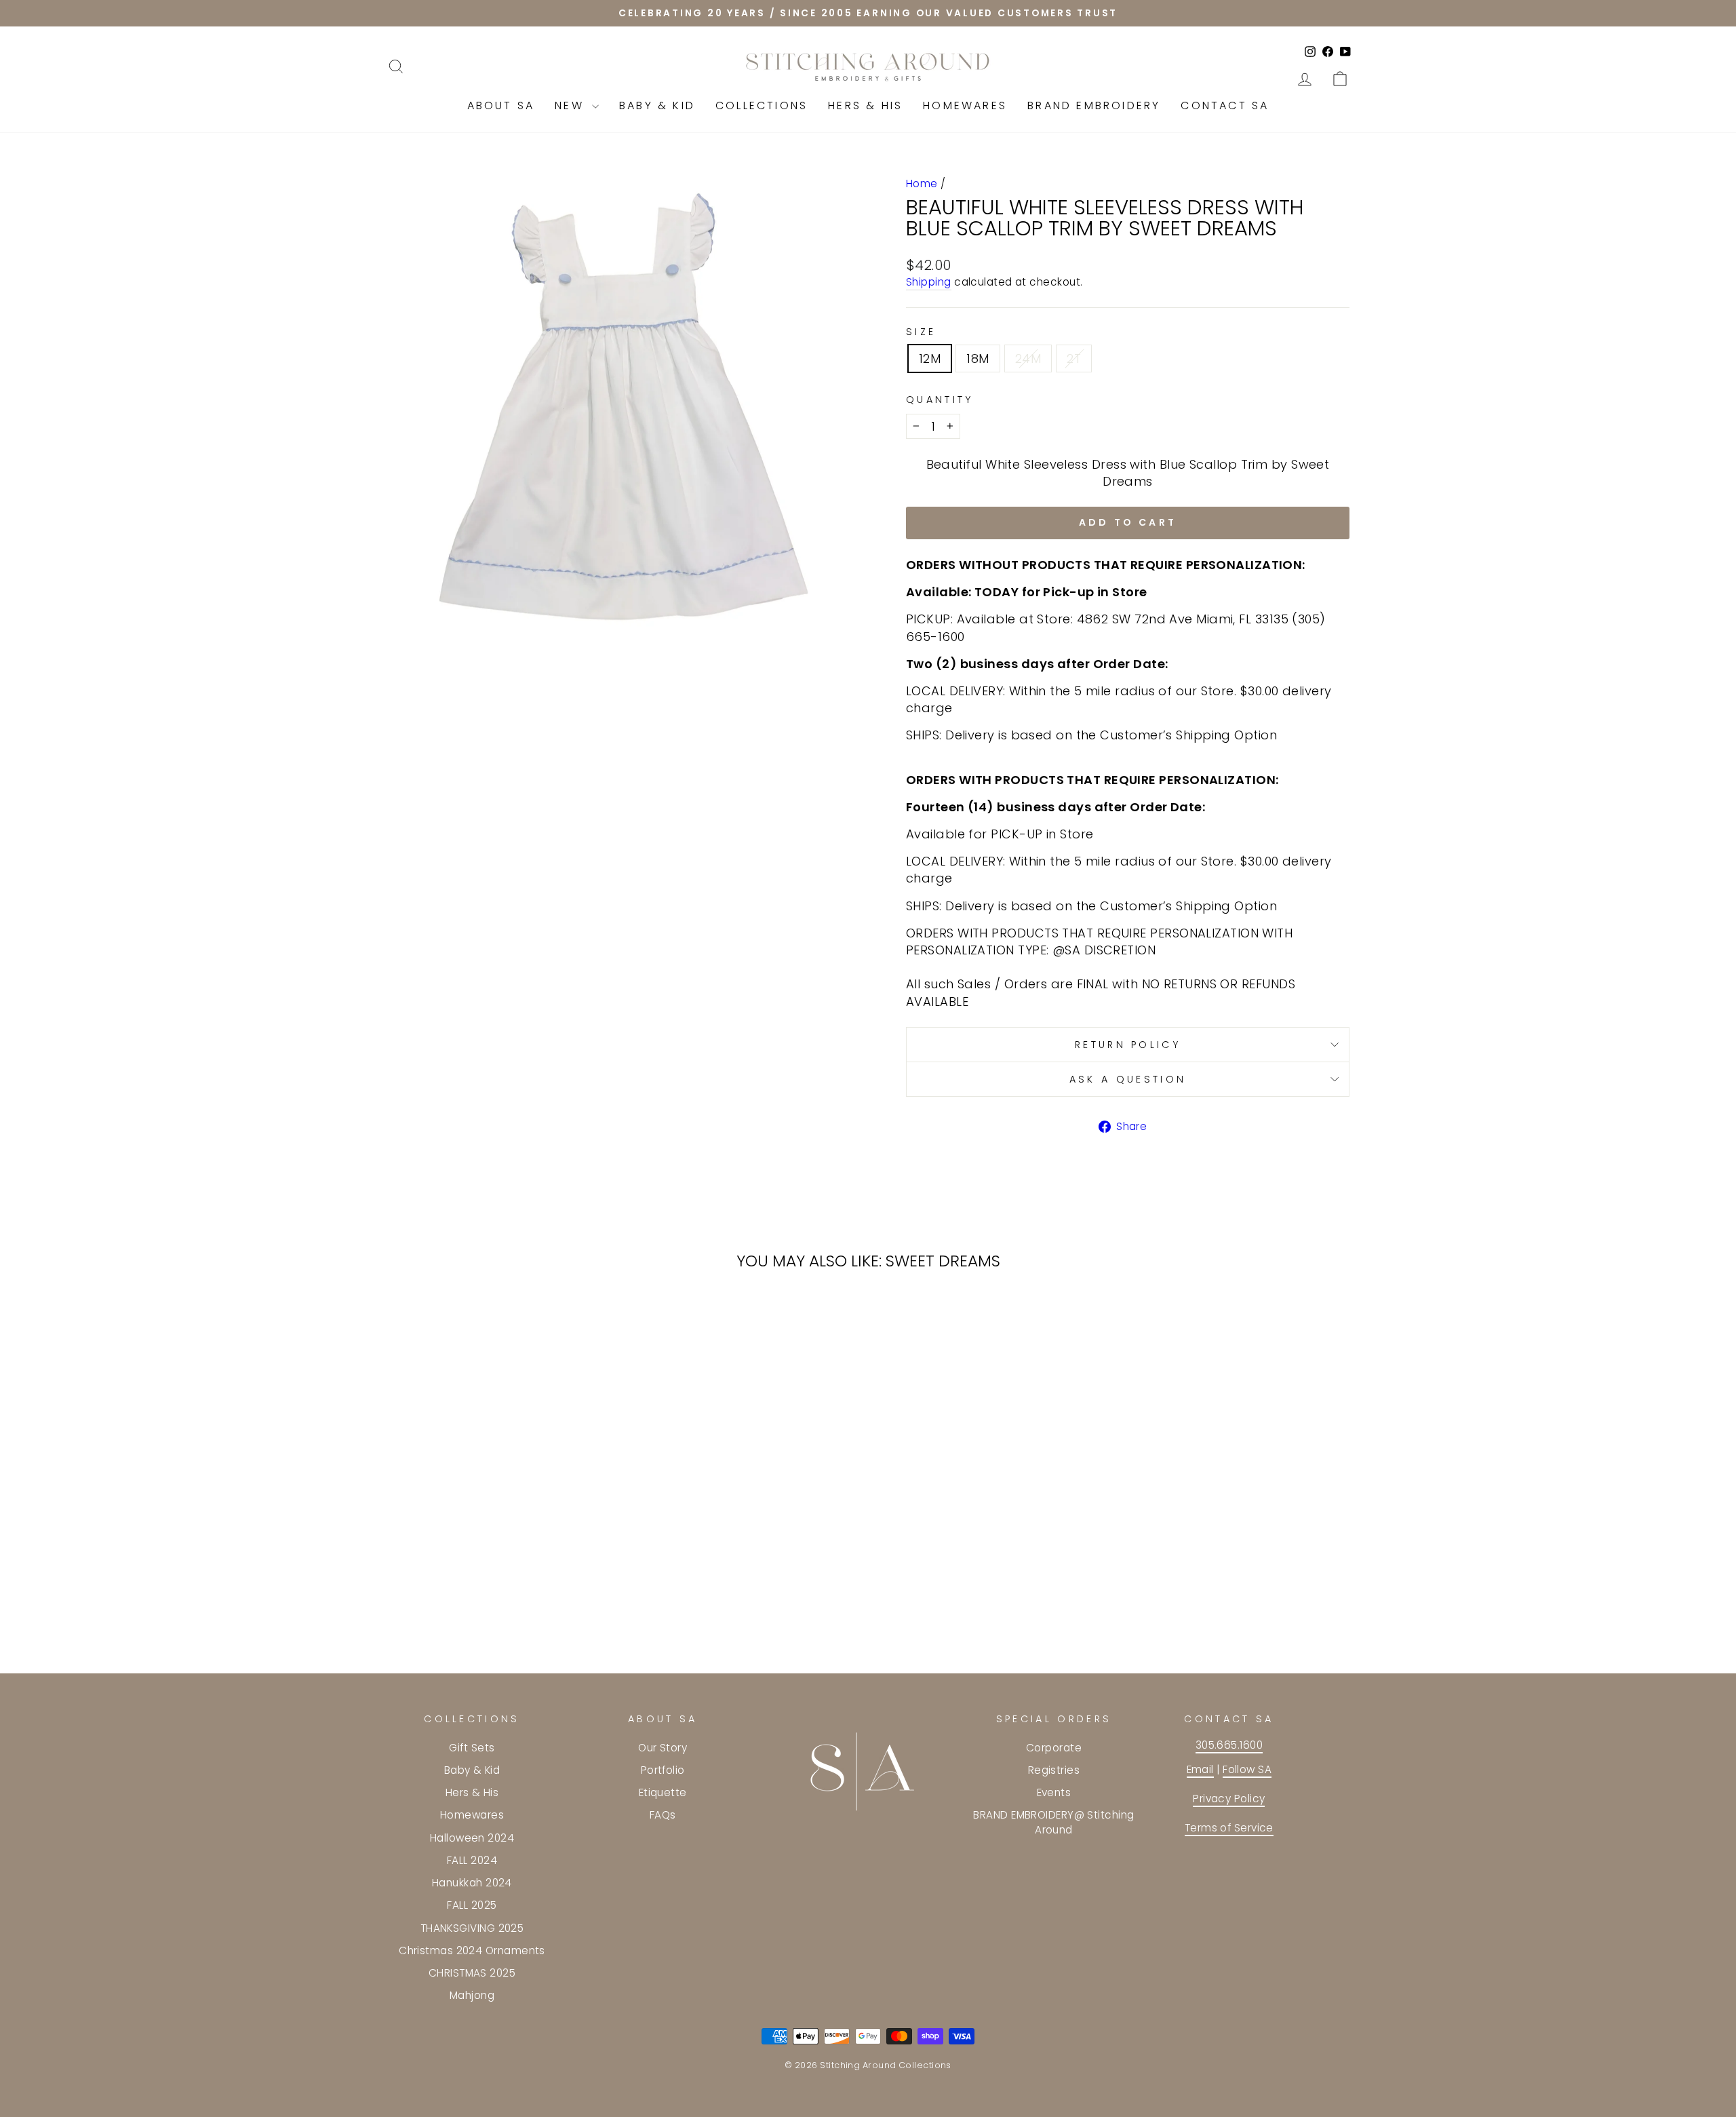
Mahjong (472, 1995)
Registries (1054, 1770)
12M (930, 358)
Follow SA (1247, 1769)
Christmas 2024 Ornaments (472, 1950)
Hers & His (865, 105)
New (572, 105)
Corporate (1054, 1748)
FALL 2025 (472, 1905)
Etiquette (663, 1792)
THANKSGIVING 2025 (472, 1928)
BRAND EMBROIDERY (1094, 105)
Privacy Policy (1229, 1799)
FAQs (663, 1815)
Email (1200, 1769)
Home (922, 183)
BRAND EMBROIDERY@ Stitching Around (1053, 1822)
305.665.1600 (1229, 1745)
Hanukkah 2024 (472, 1883)
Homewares (965, 105)
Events (1054, 1792)
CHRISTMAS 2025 (472, 1973)
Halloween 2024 (472, 1838)
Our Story (663, 1748)
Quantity (940, 400)
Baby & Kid (657, 105)
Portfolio (663, 1770)
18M (978, 358)
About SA (501, 105)
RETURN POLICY (1128, 1045)
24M (1028, 358)
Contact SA (1225, 105)
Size (921, 332)
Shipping (929, 282)
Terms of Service (1229, 1828)
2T (1074, 358)
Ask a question (1128, 1079)
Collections (762, 105)
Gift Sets (472, 1748)
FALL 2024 (472, 1860)
